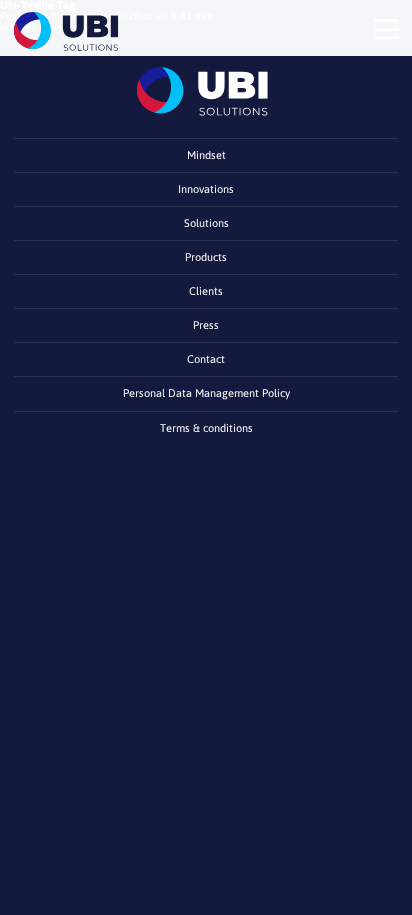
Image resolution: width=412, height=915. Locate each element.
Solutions (206, 223)
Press (206, 325)
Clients (206, 291)
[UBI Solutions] (69, 31)
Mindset (206, 155)
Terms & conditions (206, 428)
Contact (206, 359)
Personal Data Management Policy (206, 393)
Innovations (206, 189)
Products (206, 257)
